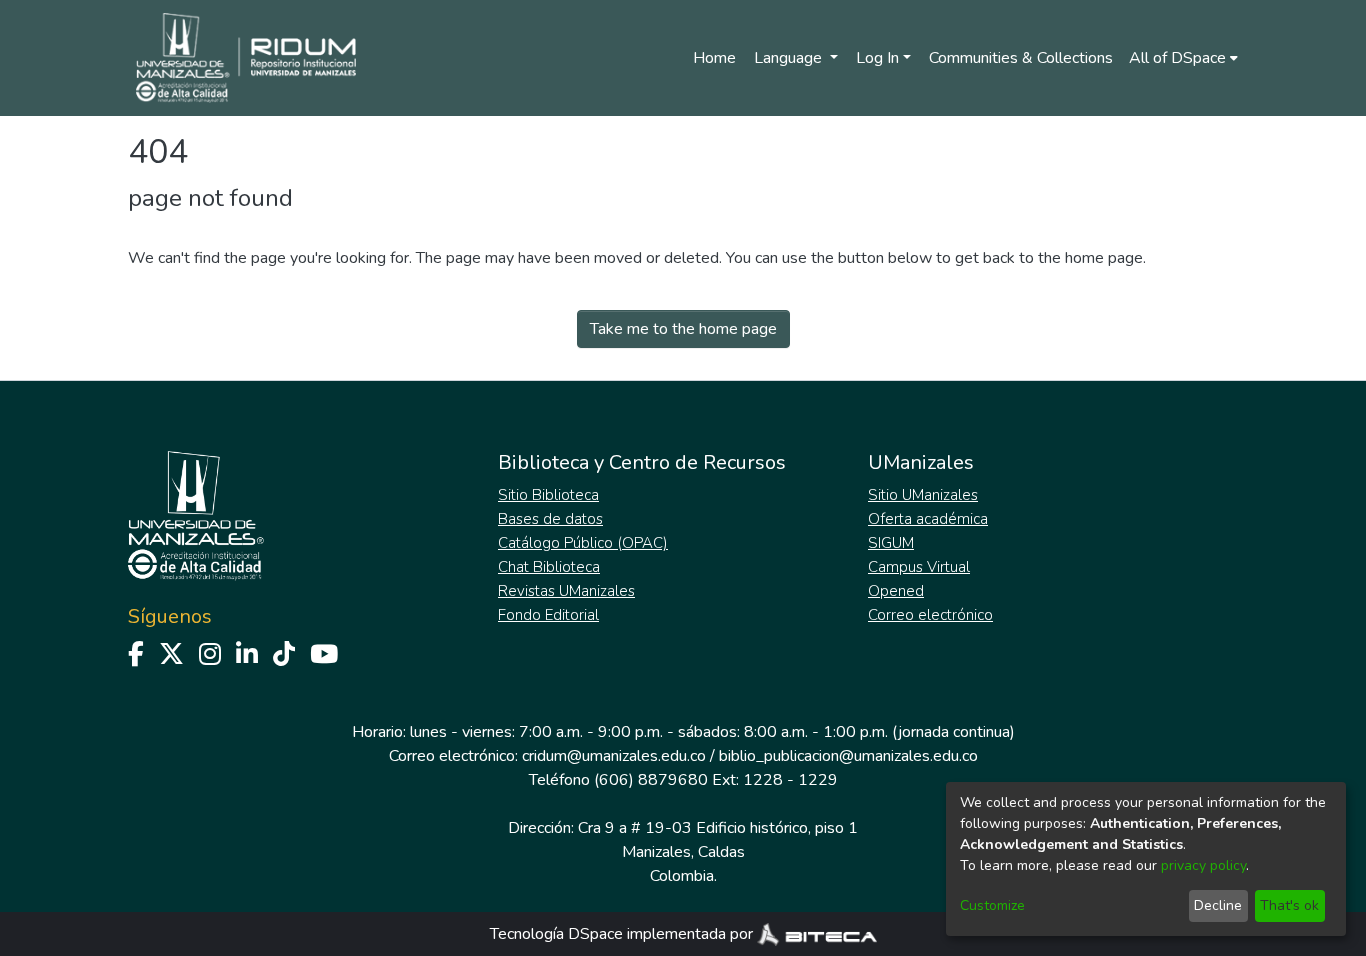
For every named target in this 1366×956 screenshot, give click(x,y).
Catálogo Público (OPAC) (583, 543)
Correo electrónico (930, 615)
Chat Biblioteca (549, 567)
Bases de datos (550, 519)
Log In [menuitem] (877, 58)
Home (714, 58)
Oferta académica (928, 519)
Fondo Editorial (548, 615)
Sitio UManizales (923, 495)
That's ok (1289, 905)
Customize (992, 905)
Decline (1218, 905)
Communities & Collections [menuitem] (1021, 58)
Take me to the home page (683, 329)
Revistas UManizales (566, 591)
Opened (896, 591)
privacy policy (1203, 865)
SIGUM (891, 543)
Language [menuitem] (790, 58)
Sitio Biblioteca (548, 495)
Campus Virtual (919, 567)
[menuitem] (1183, 58)
